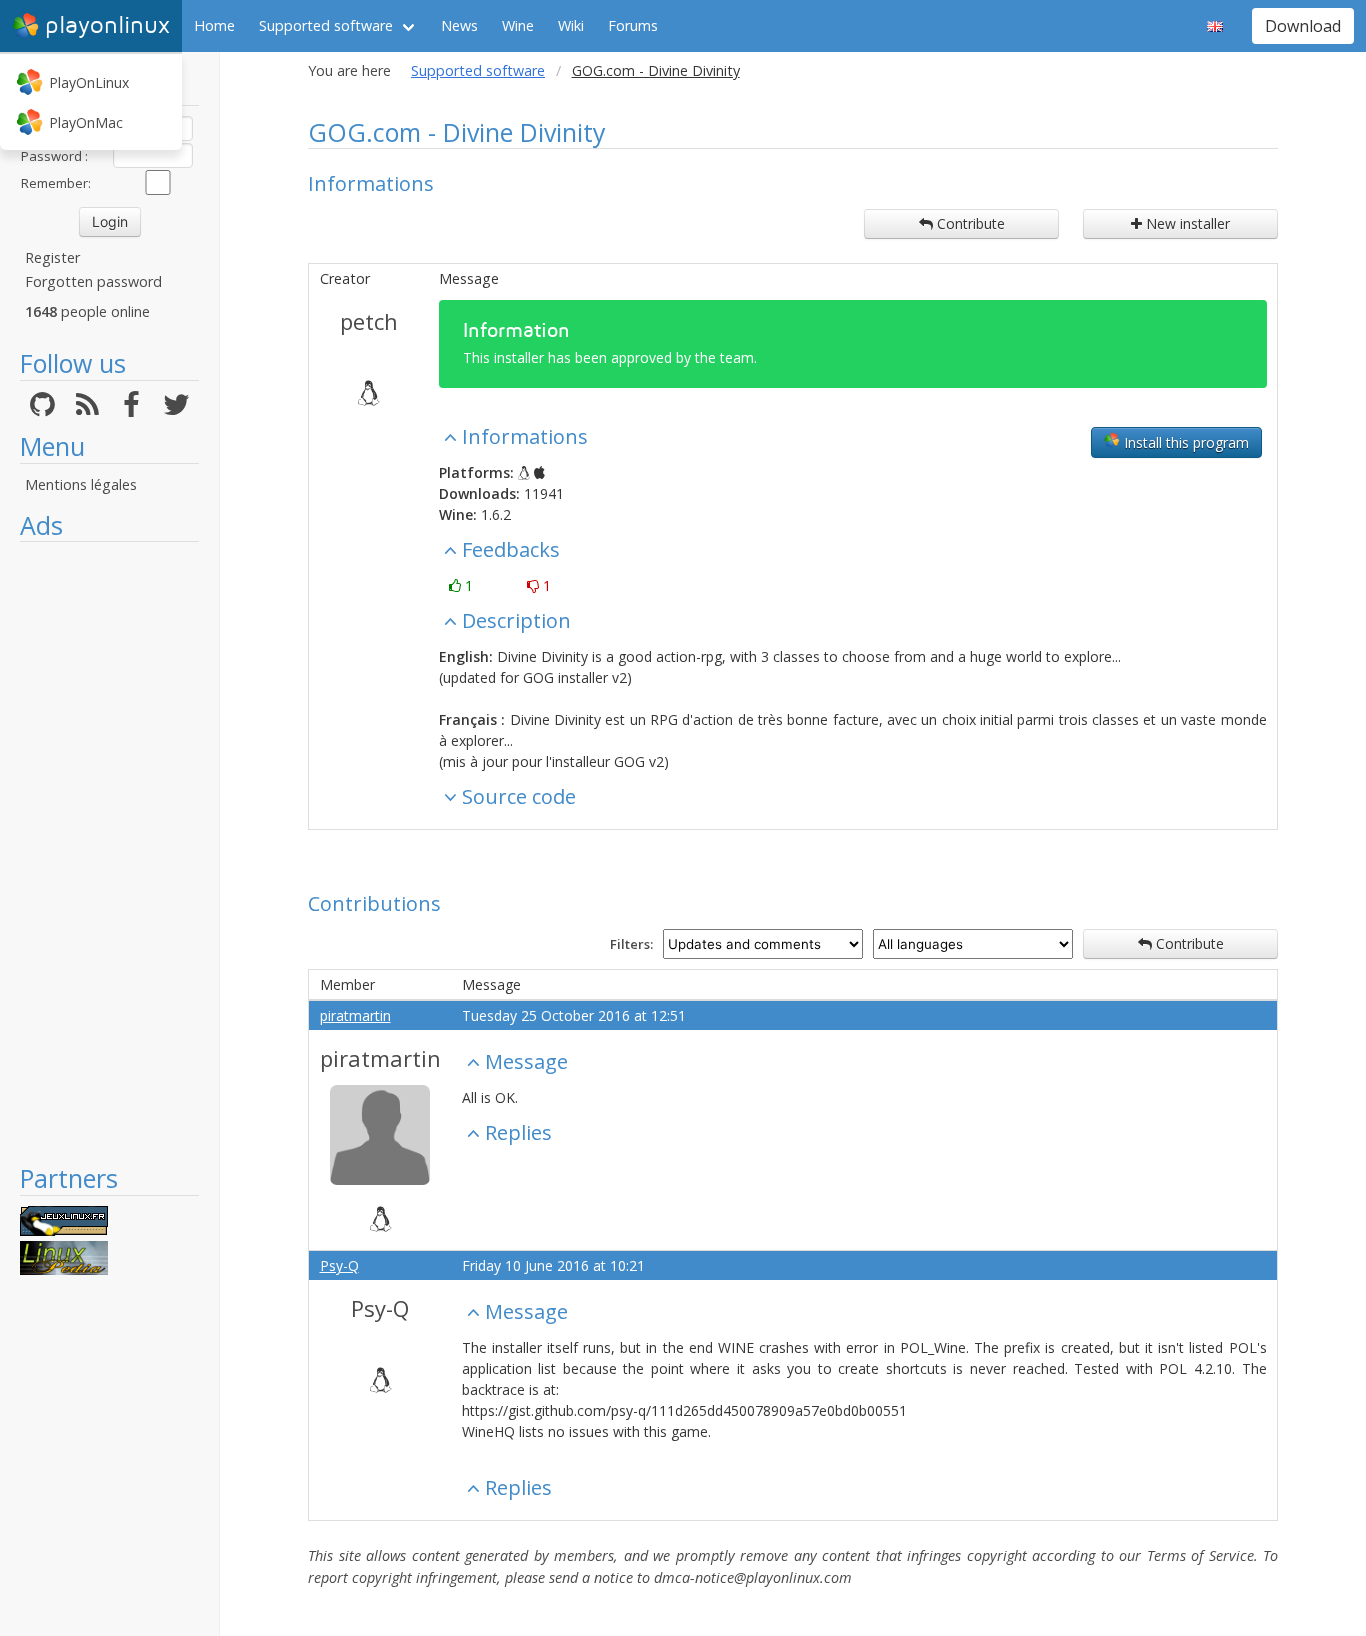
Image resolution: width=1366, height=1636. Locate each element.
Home (214, 25)
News (459, 25)
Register (52, 257)
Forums (633, 25)
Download (1303, 26)
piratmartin (355, 1015)
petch (369, 321)
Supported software (326, 25)
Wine (518, 25)
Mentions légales (81, 484)
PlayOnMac (86, 122)
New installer (1186, 223)
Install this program (1184, 442)
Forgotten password (93, 281)
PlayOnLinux (89, 82)
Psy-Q (339, 1265)
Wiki (571, 25)
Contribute (969, 223)
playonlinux (107, 25)
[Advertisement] (109, 852)
